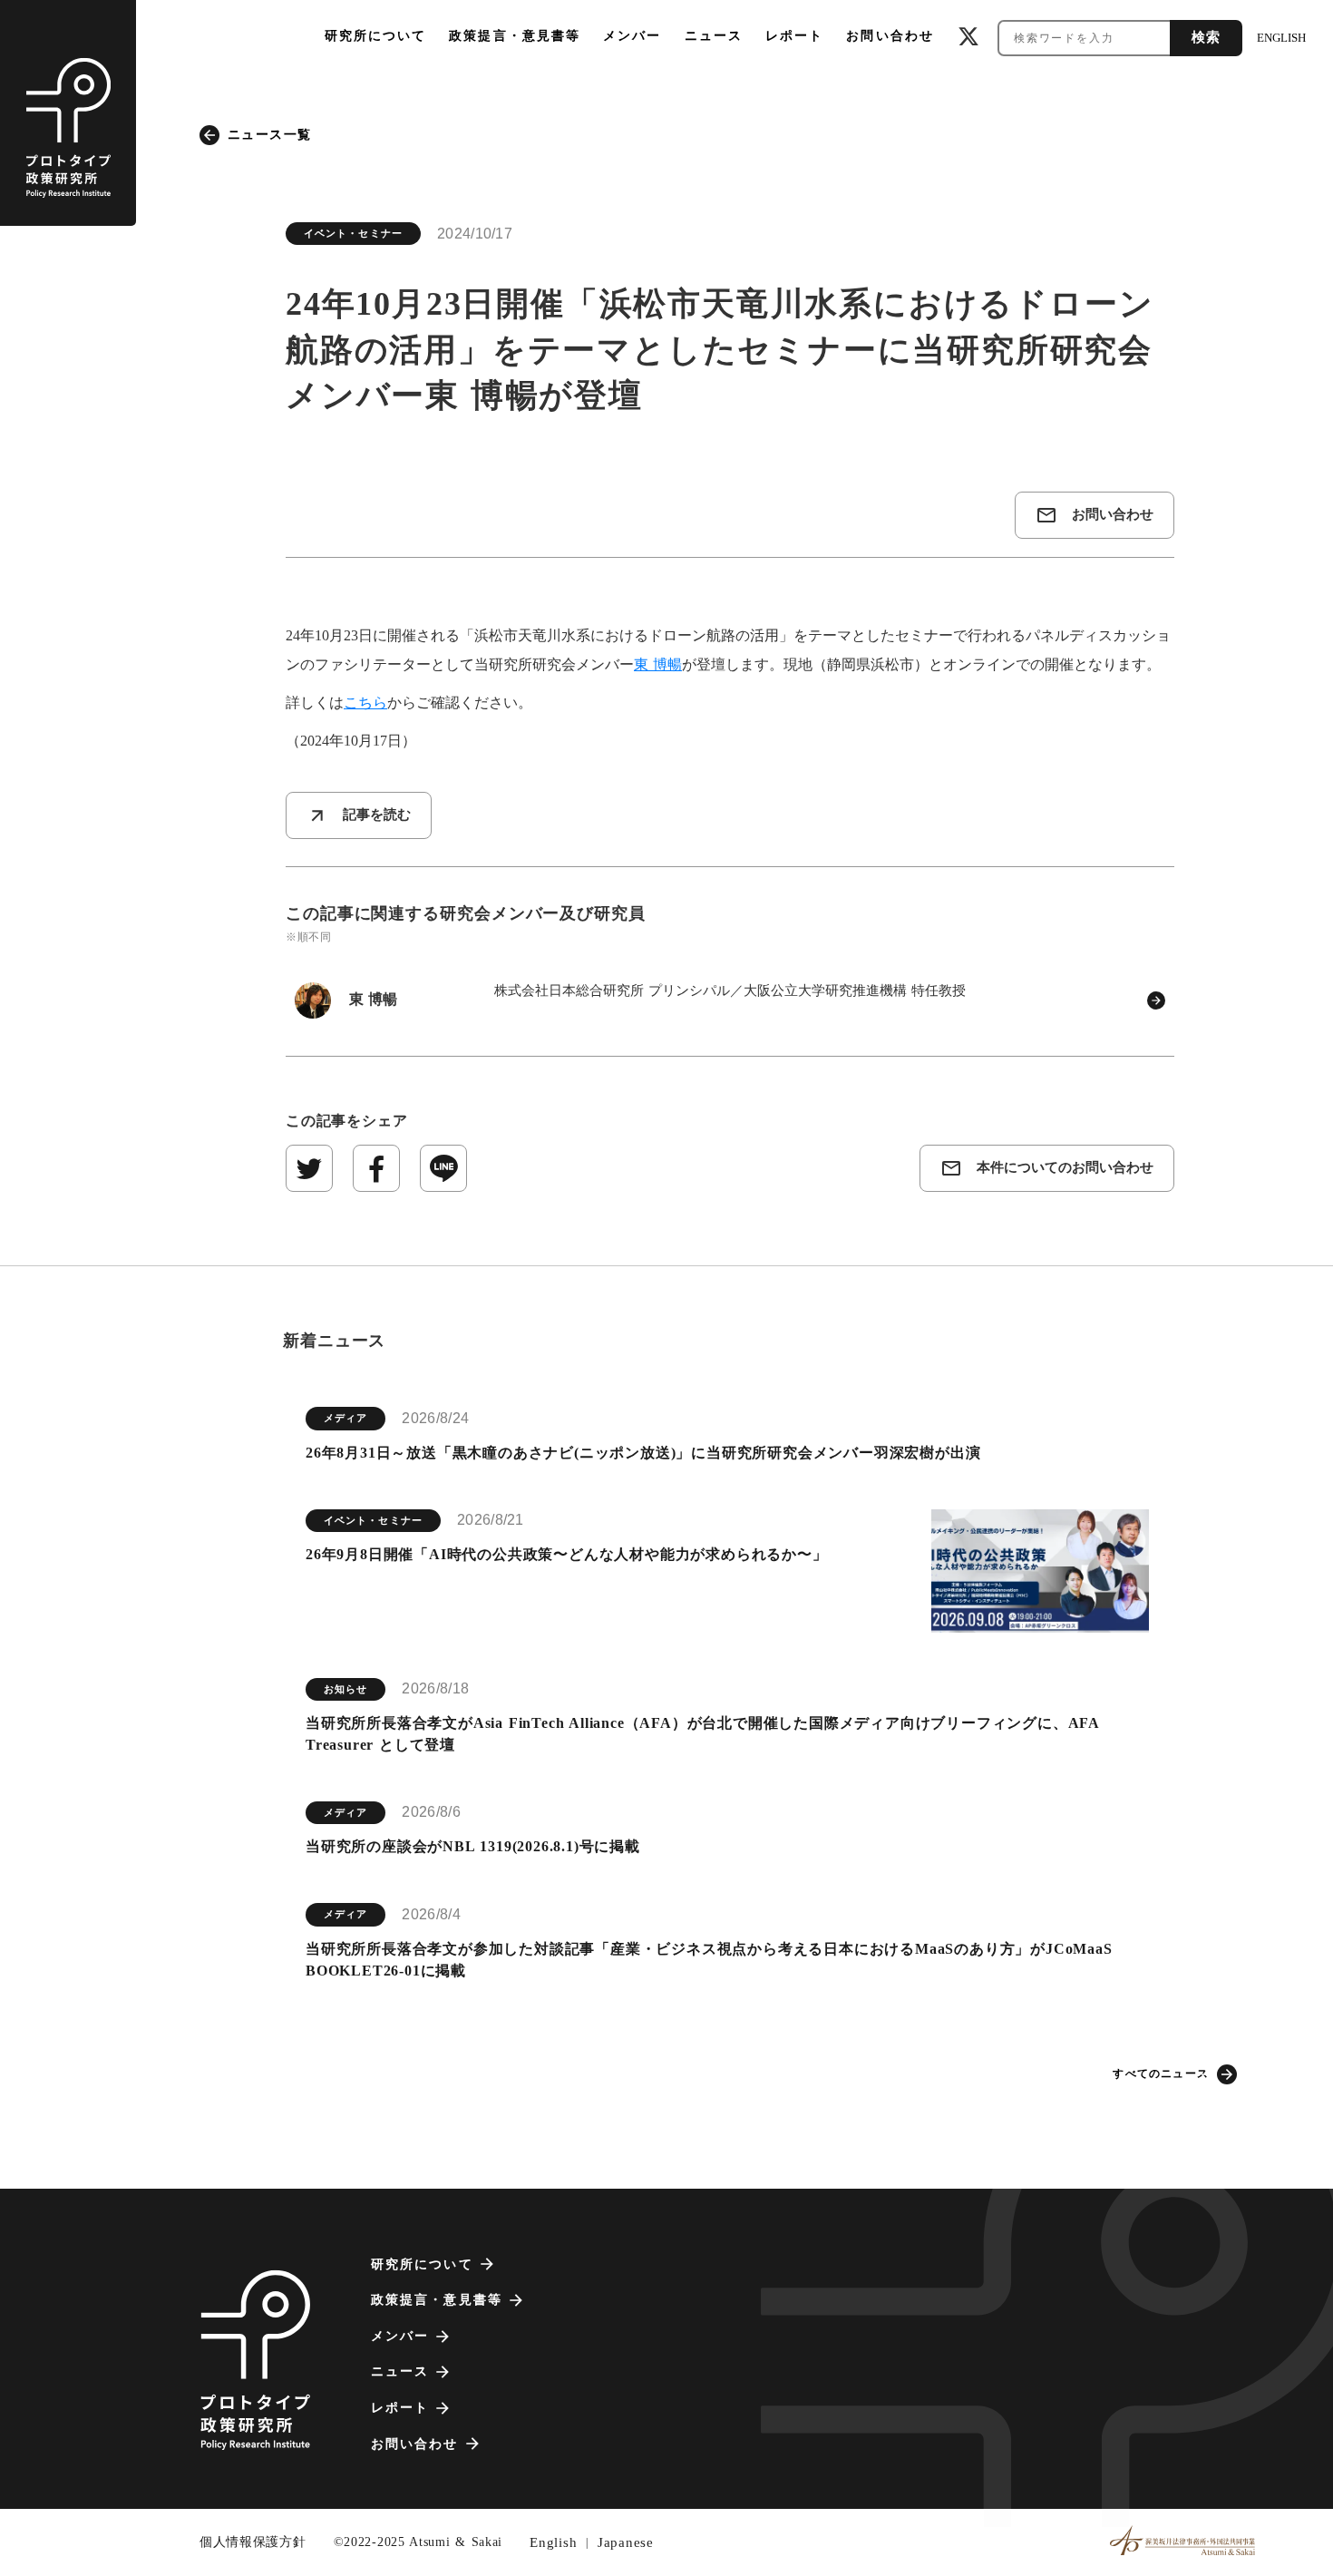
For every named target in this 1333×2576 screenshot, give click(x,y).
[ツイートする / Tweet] (309, 1168)
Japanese (626, 2542)
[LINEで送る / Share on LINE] (443, 1168)
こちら (365, 703)
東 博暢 (658, 664)
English (553, 2542)
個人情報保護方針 (253, 2542)
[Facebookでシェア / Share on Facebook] (376, 1168)
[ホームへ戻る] (68, 113)
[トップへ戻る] (255, 2360)
